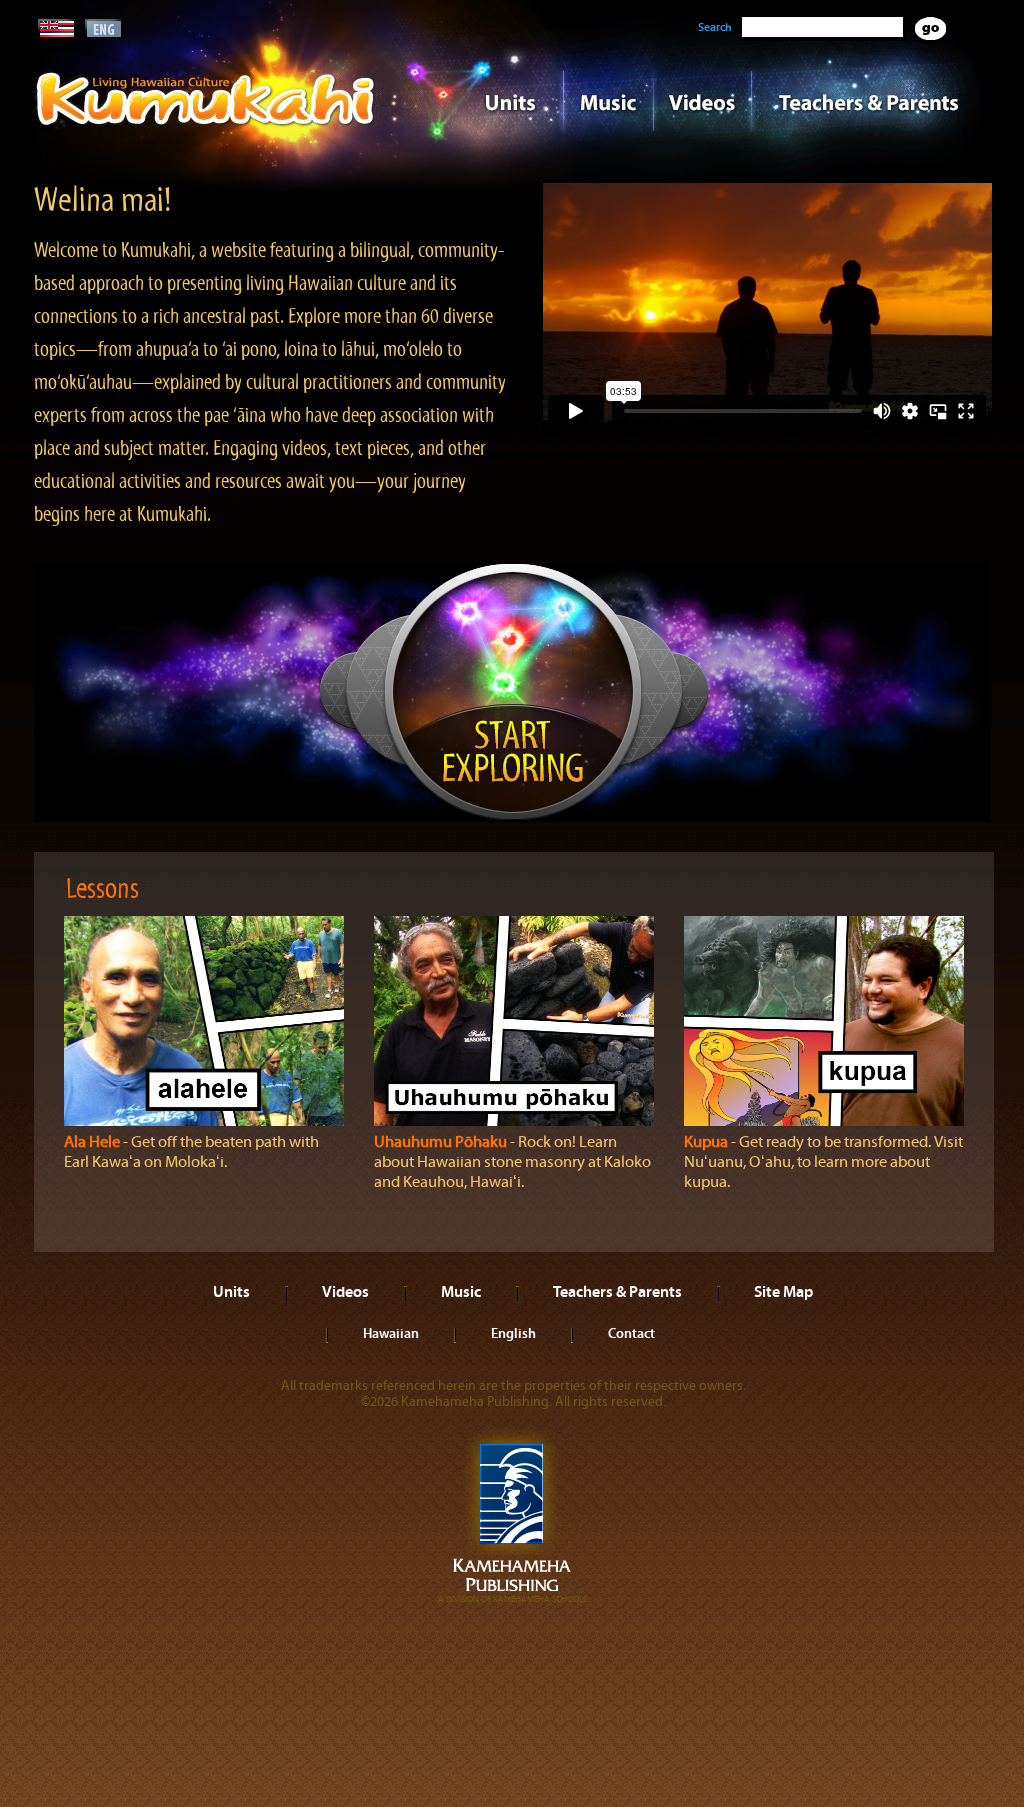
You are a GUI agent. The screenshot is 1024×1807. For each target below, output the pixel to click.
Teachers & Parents (869, 101)
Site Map (783, 1291)
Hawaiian (391, 1333)
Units (483, 101)
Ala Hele (92, 1142)
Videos (702, 101)
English (513, 1333)
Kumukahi (205, 127)
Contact (631, 1333)
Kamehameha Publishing (512, 1516)
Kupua (706, 1142)
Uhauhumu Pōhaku (440, 1142)
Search (715, 27)
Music (608, 101)
